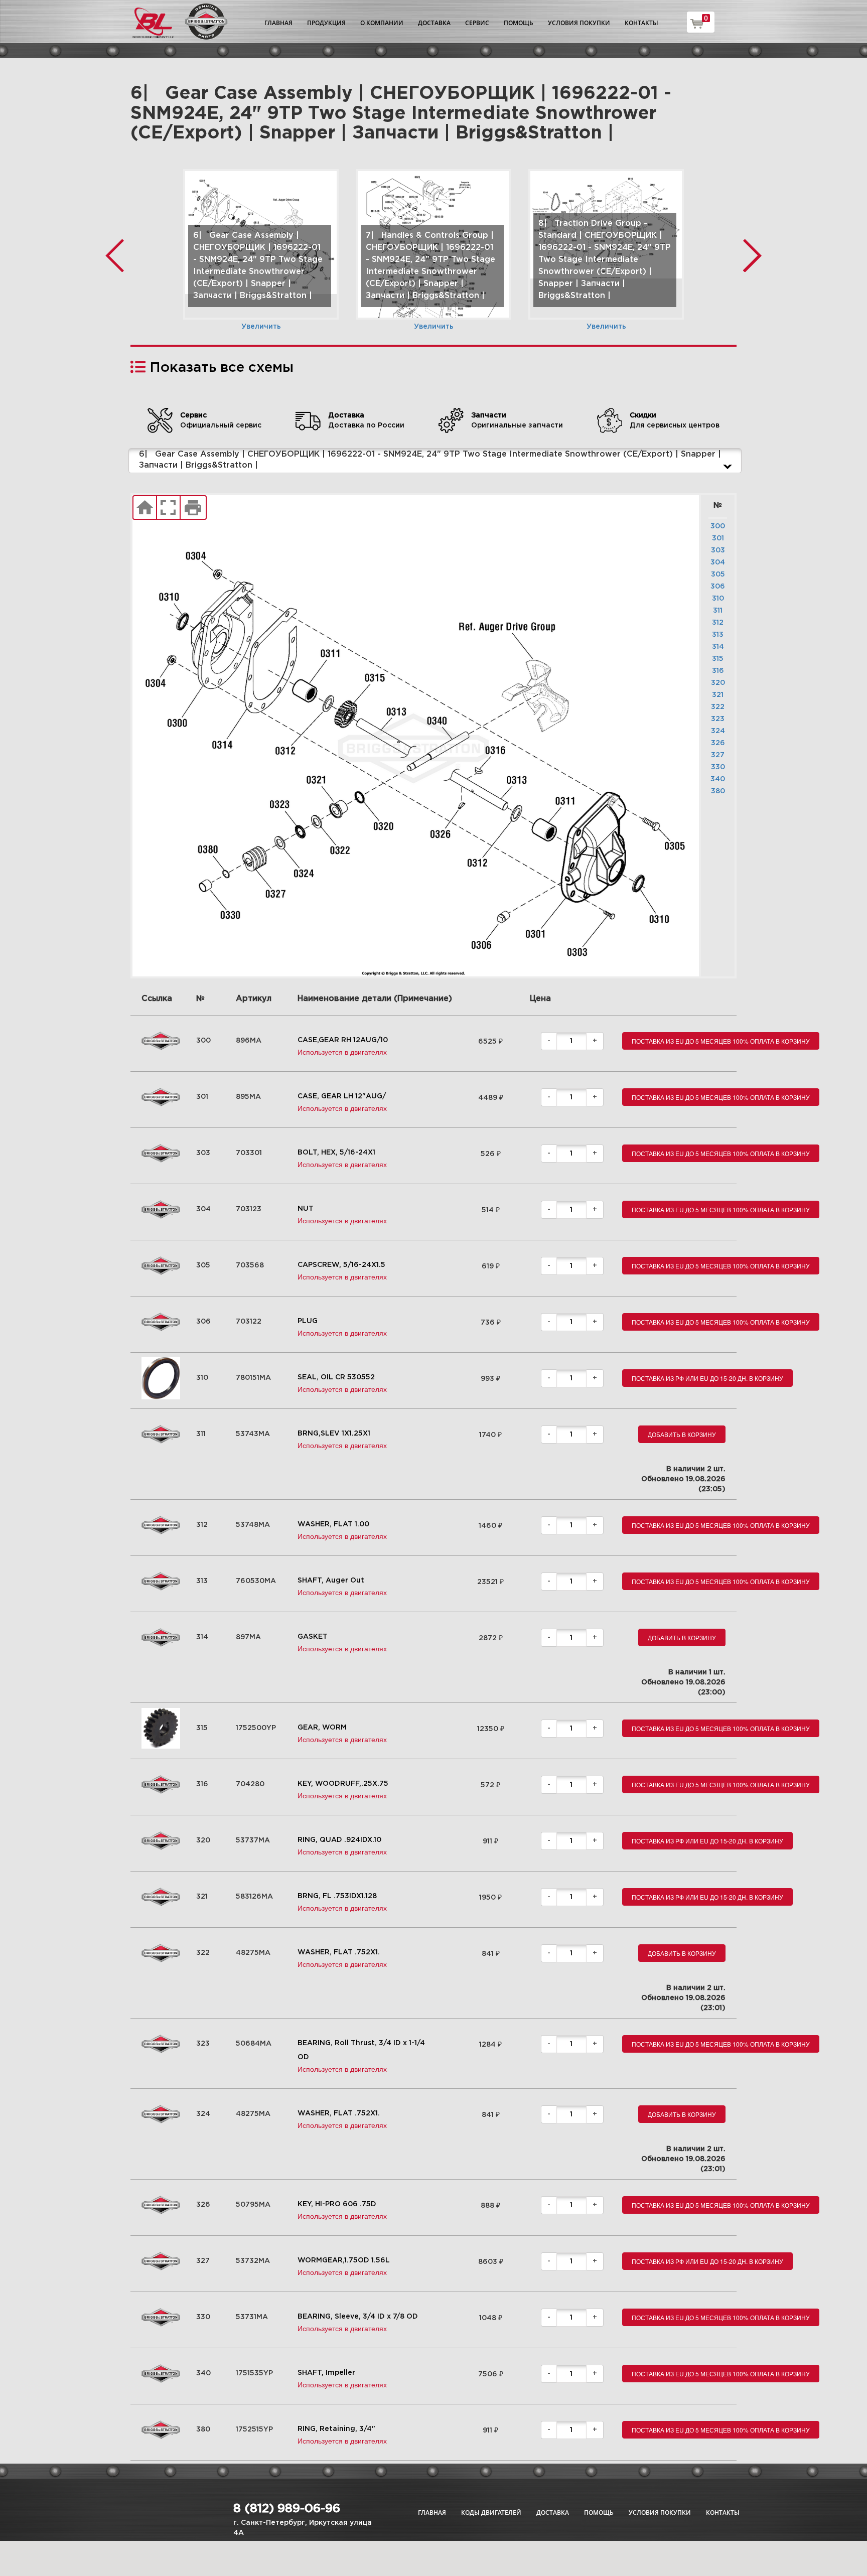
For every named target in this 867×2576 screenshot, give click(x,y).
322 (718, 707)
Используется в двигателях (342, 1052)
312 (718, 623)
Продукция (326, 23)
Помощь (519, 23)
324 (718, 731)
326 (718, 743)
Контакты (641, 23)
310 (718, 599)
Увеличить (261, 327)
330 (718, 767)
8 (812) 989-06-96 (287, 2509)
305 (718, 575)
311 (718, 611)
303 (718, 550)
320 (718, 683)
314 (718, 647)
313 (718, 635)
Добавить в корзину (682, 1434)
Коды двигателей (491, 2513)
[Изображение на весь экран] (168, 508)
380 (718, 791)
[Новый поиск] (145, 508)
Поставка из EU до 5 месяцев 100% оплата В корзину (721, 1041)
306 (718, 587)
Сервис (477, 23)
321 (718, 695)
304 (718, 562)
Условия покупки (579, 23)
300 (718, 526)
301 (718, 538)
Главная (278, 23)
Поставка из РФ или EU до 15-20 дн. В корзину (707, 1378)
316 (718, 671)
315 (718, 659)
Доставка (434, 23)
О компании (382, 23)
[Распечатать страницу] (193, 508)
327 (718, 755)
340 (718, 779)
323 (718, 719)
